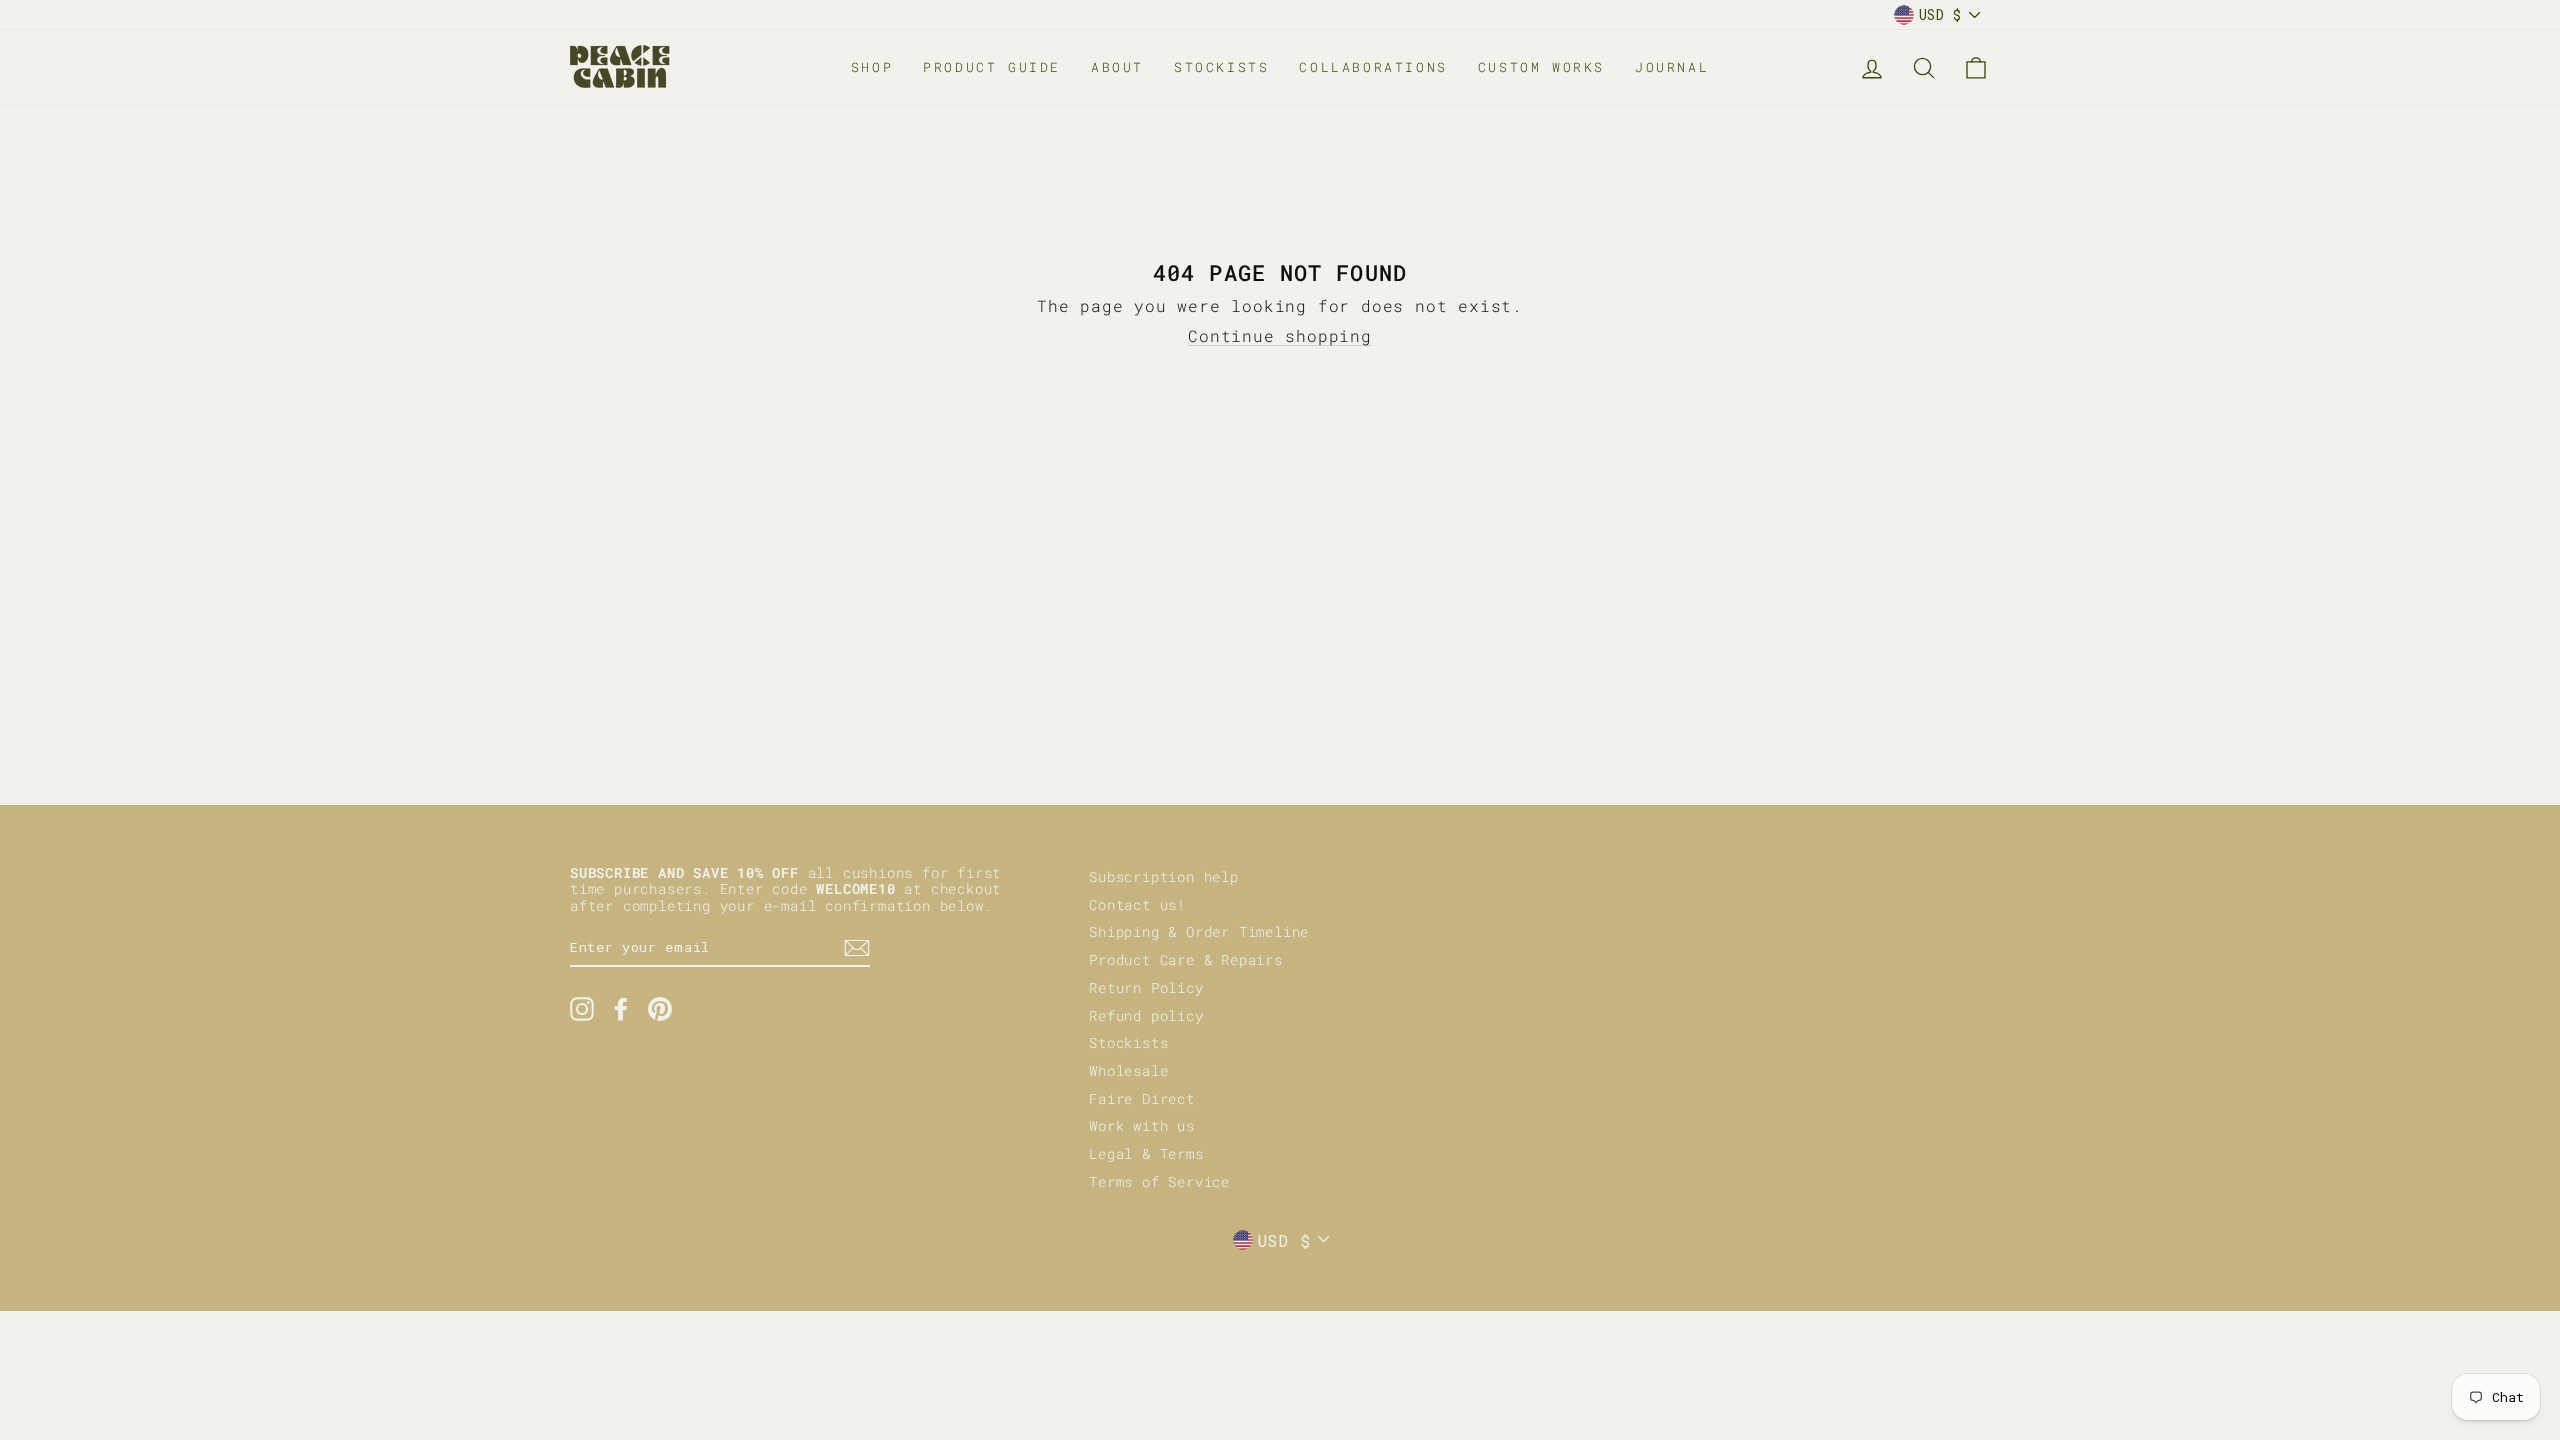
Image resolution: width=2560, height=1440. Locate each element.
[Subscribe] (857, 948)
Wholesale (1128, 1071)
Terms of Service (1159, 1182)
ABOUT (1117, 67)
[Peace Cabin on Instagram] (582, 1009)
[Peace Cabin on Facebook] (621, 1009)
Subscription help (1164, 877)
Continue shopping (1280, 336)
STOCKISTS (1221, 67)
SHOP (872, 67)
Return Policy (1146, 988)
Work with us (1142, 1126)
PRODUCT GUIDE (992, 67)
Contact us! (1137, 905)
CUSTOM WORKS (1541, 67)
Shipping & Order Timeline (1199, 932)
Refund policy (1146, 1016)
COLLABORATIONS (1373, 67)
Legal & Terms (1146, 1154)
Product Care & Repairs (1186, 960)
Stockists (1128, 1043)
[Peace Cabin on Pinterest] (660, 1009)
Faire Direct (1142, 1099)
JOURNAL (1672, 67)
